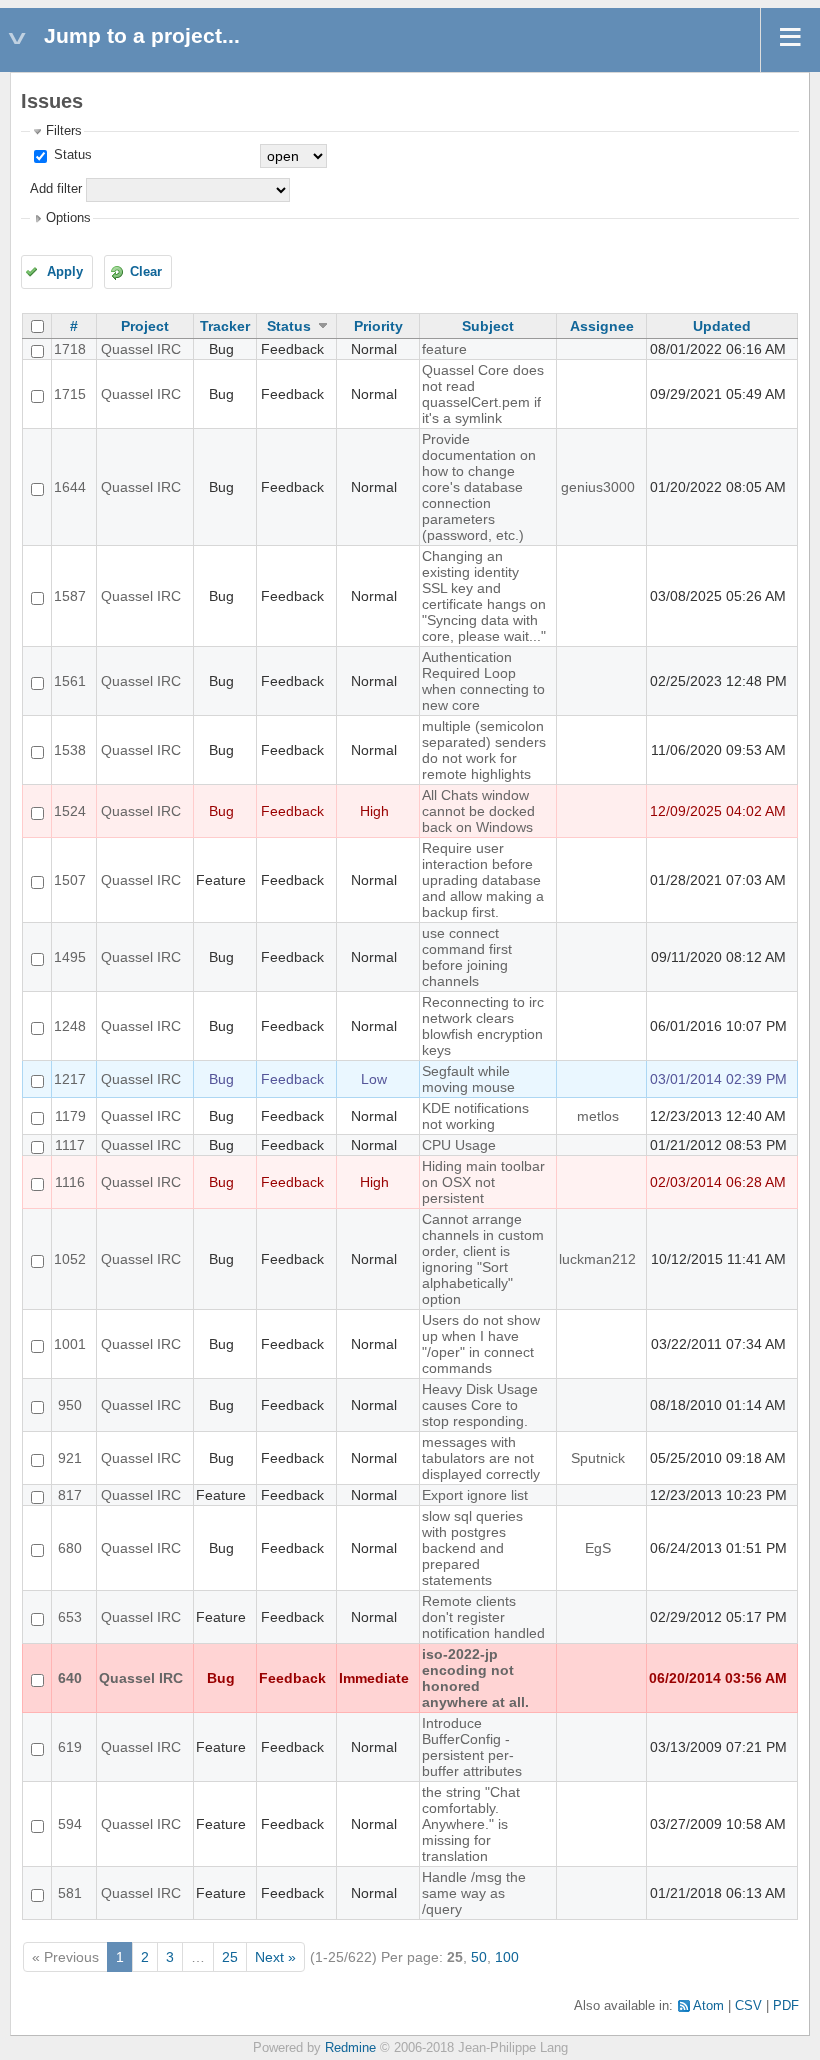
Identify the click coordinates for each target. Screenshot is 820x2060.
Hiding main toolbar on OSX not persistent (483, 1182)
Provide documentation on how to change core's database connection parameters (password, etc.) (479, 487)
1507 (70, 880)
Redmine (350, 2048)
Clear (146, 272)
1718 (70, 349)
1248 (70, 1026)
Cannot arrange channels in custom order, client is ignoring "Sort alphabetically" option (483, 1259)
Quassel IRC (141, 349)
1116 (70, 1182)
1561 (70, 681)
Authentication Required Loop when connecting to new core (483, 681)
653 (70, 1617)
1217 (70, 1079)
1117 (70, 1145)
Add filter (56, 189)
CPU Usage (459, 1145)
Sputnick (598, 1458)
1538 (70, 750)
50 (479, 1957)
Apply (65, 272)
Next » (275, 1957)
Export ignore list (475, 1495)
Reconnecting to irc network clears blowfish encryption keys (483, 1026)
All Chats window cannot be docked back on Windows (478, 811)
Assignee (602, 326)
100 (507, 1957)
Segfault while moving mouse (468, 1079)
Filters (64, 131)
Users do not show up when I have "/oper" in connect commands (481, 1344)
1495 (70, 957)
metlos (598, 1116)
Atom (708, 2006)
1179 (70, 1116)
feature (444, 349)
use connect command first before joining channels (467, 957)
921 (70, 1458)
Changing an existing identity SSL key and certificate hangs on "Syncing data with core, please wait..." (484, 596)
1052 (70, 1259)
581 (70, 1893)
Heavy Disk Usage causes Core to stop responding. (480, 1405)
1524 (70, 811)
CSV (748, 2006)
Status (71, 155)
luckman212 (597, 1259)
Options (68, 218)
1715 (70, 394)
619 (70, 1747)
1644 (70, 487)
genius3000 (598, 487)
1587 (70, 596)
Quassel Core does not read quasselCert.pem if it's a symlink (483, 394)
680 (70, 1548)
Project (145, 326)
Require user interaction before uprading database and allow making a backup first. (483, 880)
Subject (488, 326)
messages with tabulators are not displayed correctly (481, 1458)
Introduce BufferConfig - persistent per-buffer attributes (472, 1747)
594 (70, 1824)
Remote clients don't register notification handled (483, 1617)
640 (70, 1678)
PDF (786, 2006)
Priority (378, 326)
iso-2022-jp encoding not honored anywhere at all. (475, 1678)
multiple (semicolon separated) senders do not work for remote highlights (484, 750)
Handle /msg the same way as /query (474, 1893)
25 (230, 1957)
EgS (598, 1548)
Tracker (225, 326)
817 (70, 1495)
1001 (70, 1344)
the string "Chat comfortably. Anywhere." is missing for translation (471, 1824)
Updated (722, 326)
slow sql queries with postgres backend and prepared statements (472, 1548)
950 (70, 1405)
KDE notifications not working (475, 1116)
